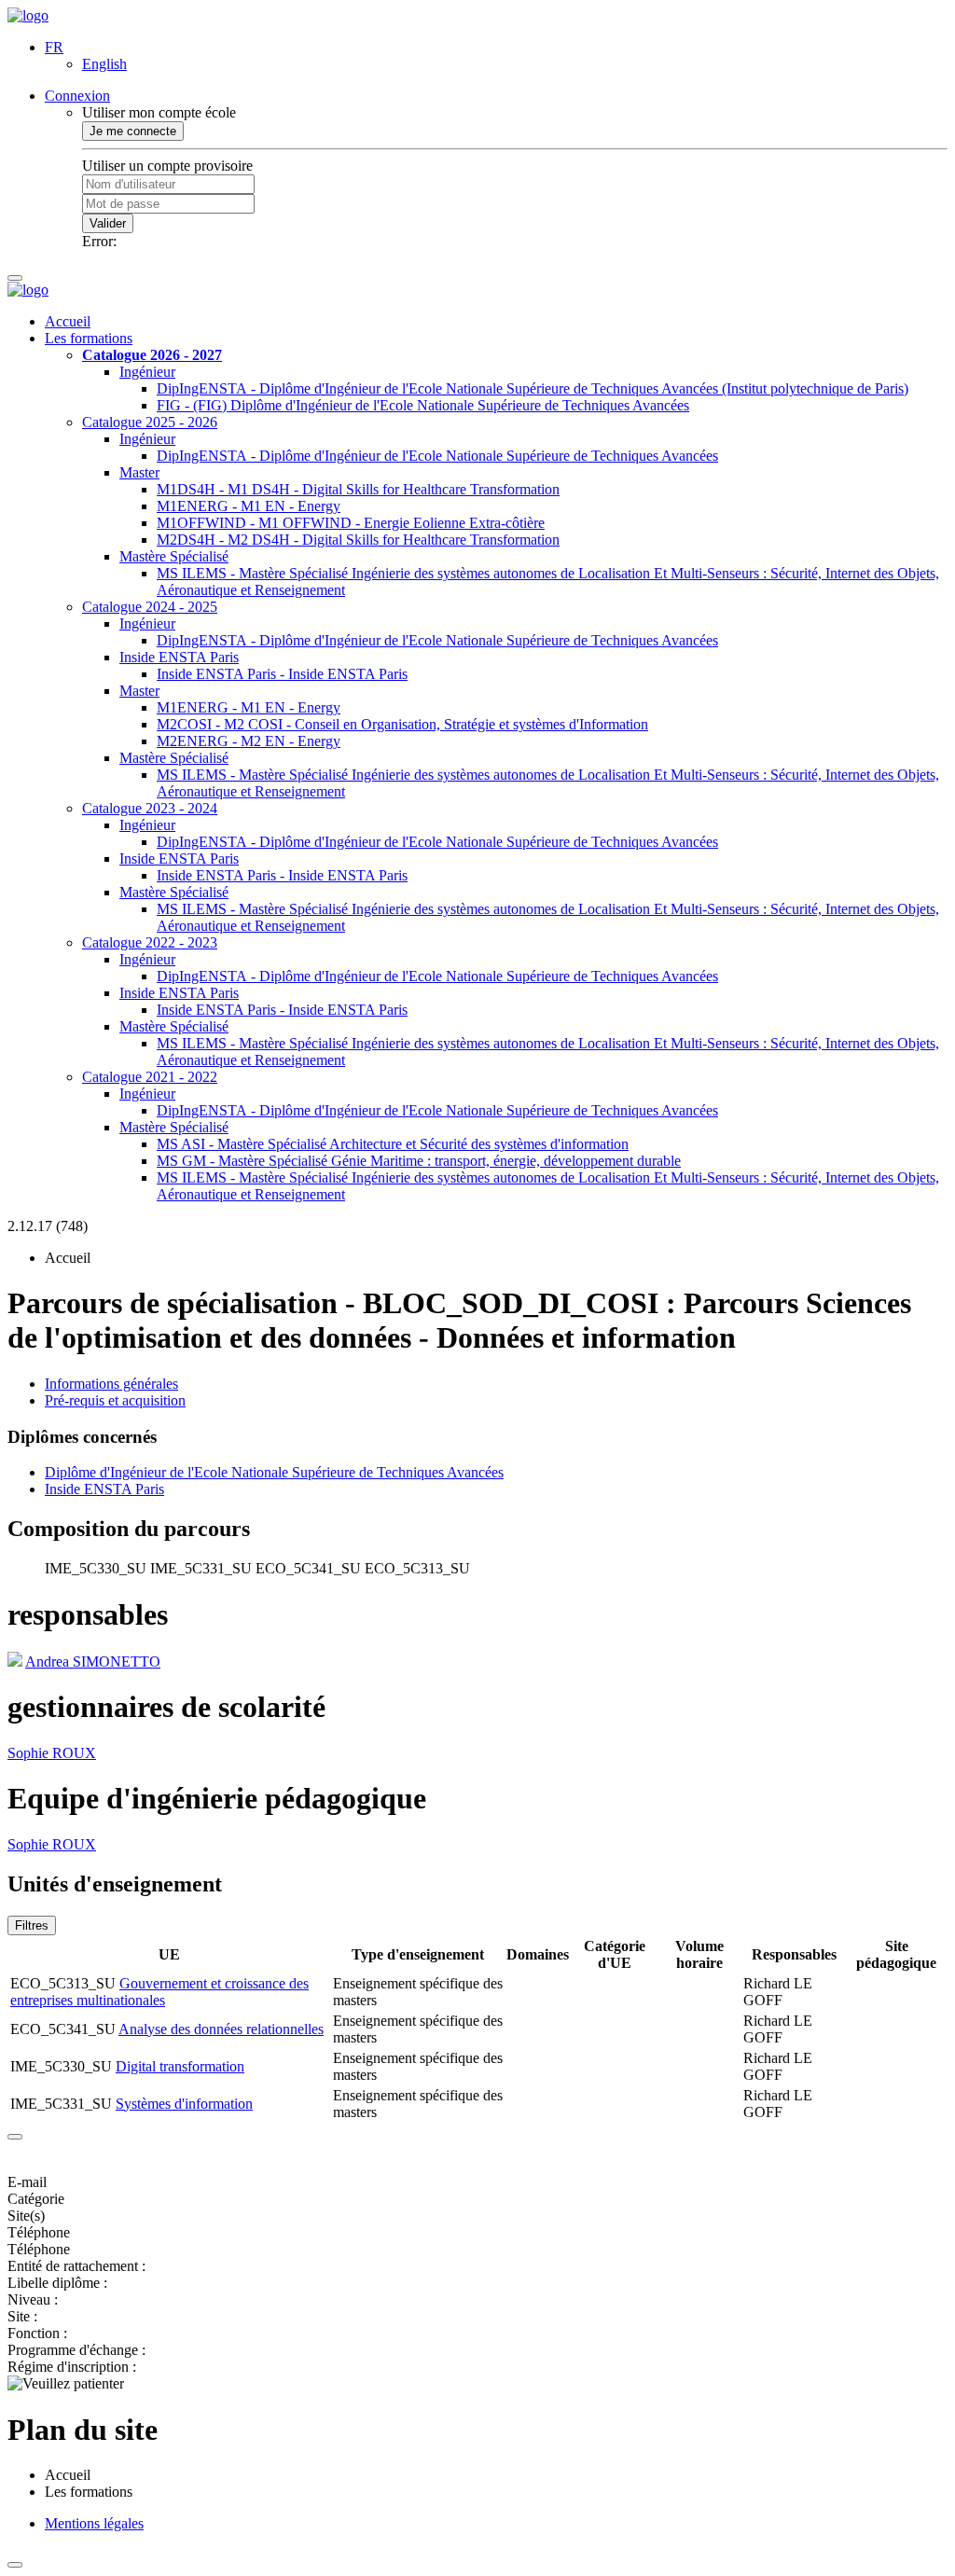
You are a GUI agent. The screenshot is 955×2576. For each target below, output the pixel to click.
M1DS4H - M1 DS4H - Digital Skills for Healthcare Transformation (358, 489)
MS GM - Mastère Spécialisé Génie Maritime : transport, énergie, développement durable (419, 1161)
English (104, 64)
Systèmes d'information (184, 2104)
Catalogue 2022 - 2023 (150, 942)
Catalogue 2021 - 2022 (150, 1077)
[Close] (15, 2137)
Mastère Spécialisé (174, 556)
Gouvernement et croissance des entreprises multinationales (159, 1992)
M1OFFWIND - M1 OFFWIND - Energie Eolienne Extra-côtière (351, 523)
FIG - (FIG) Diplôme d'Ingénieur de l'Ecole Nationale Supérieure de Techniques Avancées (423, 405)
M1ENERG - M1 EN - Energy (249, 506)
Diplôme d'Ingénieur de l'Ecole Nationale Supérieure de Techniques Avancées (274, 1472)
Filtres (32, 1925)
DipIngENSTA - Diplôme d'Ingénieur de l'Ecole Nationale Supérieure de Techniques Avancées (437, 456)
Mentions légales (94, 2523)
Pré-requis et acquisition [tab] (115, 1400)
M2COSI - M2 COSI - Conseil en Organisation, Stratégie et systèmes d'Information (402, 724)
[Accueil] (28, 15)
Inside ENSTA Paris (179, 657)
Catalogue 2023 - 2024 (150, 808)
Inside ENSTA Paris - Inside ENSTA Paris (282, 674)
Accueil (68, 321)
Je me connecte (133, 131)
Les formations (89, 338)
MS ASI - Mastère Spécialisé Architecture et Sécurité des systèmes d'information (393, 1144)
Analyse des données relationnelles (221, 2029)
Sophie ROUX (52, 1753)
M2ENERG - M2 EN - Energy (249, 741)
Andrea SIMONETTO (93, 1662)
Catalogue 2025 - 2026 (150, 422)
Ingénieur (147, 372)
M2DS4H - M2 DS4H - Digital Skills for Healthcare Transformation (358, 540)
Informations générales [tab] (111, 1384)
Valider (108, 223)
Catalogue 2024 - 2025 (150, 607)
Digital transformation (180, 2066)
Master (139, 472)
